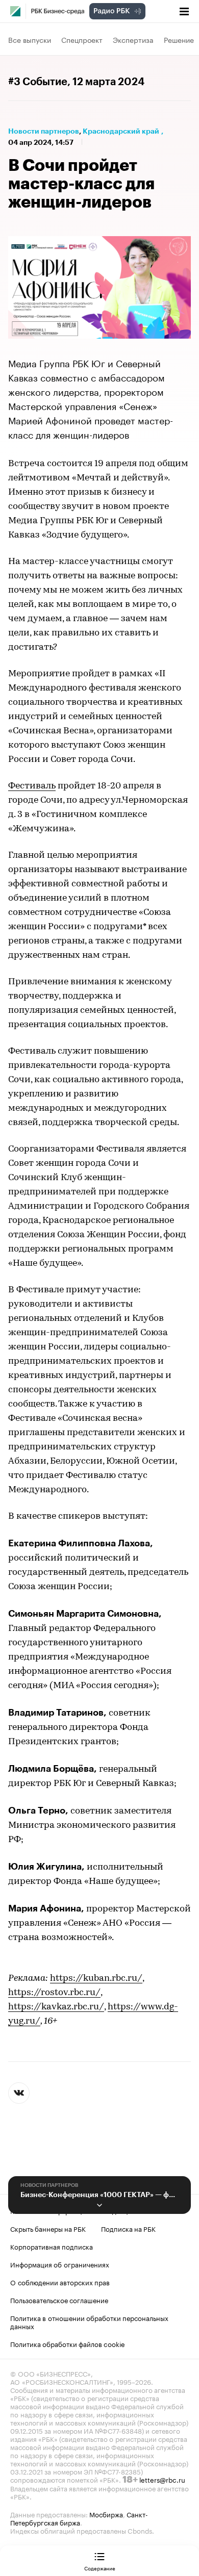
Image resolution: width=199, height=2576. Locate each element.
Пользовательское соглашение (59, 2300)
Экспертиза (133, 39)
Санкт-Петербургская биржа (79, 2518)
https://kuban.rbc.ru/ (96, 1979)
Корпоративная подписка (52, 2246)
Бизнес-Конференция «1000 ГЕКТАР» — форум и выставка (99, 2195)
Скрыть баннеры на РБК (48, 2228)
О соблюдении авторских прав (60, 2282)
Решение (179, 39)
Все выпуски (30, 39)
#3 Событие (38, 82)
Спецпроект (82, 39)
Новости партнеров (44, 131)
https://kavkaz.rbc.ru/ (56, 2007)
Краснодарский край (121, 131)
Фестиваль (32, 786)
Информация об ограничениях (60, 2264)
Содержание (100, 2568)
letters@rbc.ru (162, 2479)
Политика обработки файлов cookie (68, 2343)
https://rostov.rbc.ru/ (54, 1993)
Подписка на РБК (128, 2228)
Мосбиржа (106, 2514)
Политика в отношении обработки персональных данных (89, 2322)
